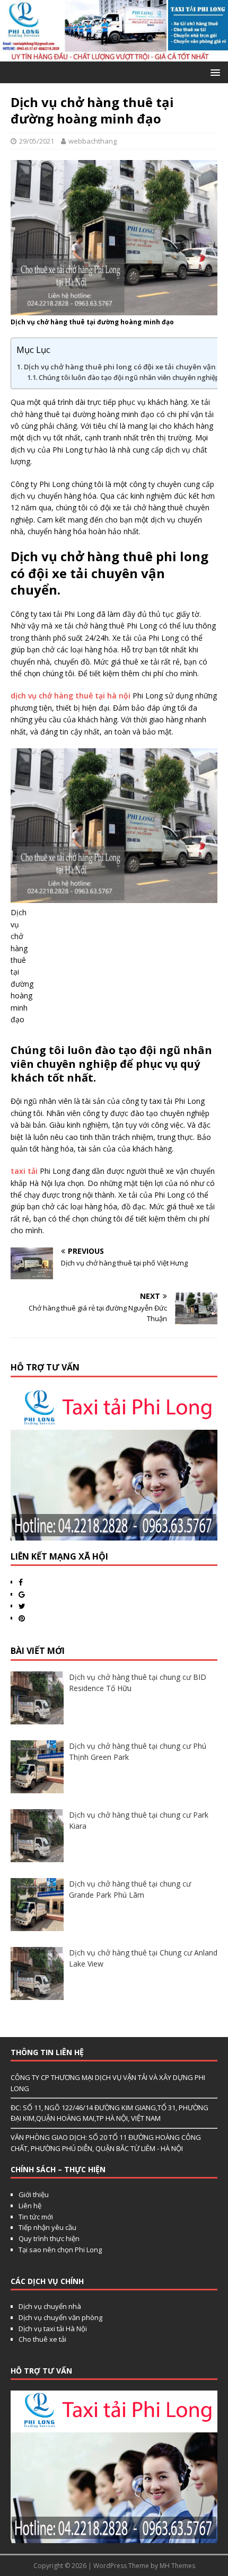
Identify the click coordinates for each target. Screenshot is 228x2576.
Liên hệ (30, 2206)
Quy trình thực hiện (49, 2238)
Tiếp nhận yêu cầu (47, 2227)
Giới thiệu (34, 2194)
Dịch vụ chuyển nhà (50, 2306)
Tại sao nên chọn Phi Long (60, 2250)
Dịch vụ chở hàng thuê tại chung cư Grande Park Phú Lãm (130, 1889)
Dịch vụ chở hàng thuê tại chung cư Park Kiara (139, 1820)
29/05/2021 (37, 141)
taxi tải (25, 1171)
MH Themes (177, 2566)
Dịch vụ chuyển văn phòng (60, 2317)
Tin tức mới (36, 2217)
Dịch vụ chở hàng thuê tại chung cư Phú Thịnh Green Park (138, 1751)
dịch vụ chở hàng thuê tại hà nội (72, 696)
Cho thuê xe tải (42, 2339)
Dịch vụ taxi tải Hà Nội (53, 2329)
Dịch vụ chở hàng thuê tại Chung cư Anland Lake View (143, 1958)
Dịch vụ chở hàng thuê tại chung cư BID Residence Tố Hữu (138, 1683)
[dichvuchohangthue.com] (114, 55)
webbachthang (93, 141)
